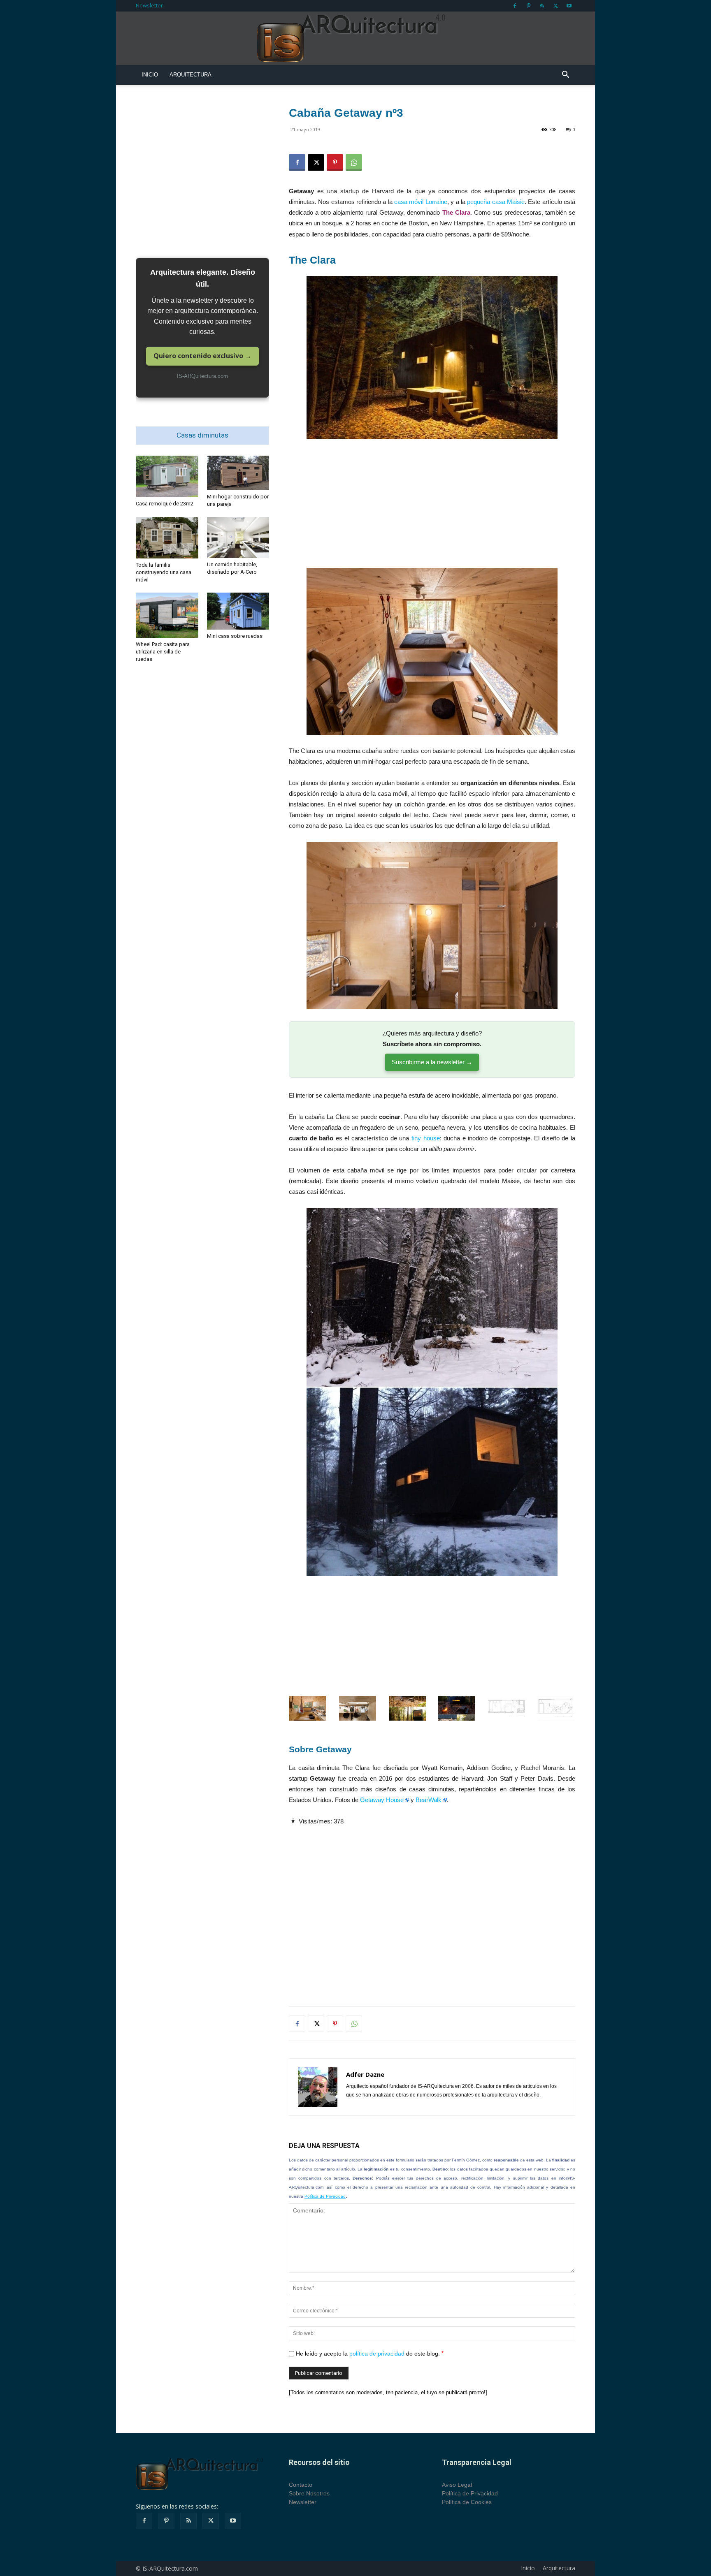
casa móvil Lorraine (421, 202)
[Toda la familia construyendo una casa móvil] (167, 538)
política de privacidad (377, 2354)
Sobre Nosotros (309, 2493)
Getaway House (382, 1800)
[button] (565, 75)
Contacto (301, 2485)
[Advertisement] (432, 507)
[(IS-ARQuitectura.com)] (355, 39)
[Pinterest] (528, 6)
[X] (555, 6)
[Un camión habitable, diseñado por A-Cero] (238, 538)
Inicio (150, 75)
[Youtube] (569, 6)
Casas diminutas (202, 435)
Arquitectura (191, 75)
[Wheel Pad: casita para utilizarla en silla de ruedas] (167, 615)
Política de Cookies (467, 2502)
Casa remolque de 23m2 (165, 504)
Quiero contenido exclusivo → (202, 356)
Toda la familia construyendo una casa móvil (164, 572)
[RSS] (542, 6)
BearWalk (429, 1800)
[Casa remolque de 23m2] (167, 476)
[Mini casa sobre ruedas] (238, 611)
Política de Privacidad (325, 2196)
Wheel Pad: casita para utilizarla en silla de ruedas (163, 652)
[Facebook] (515, 6)
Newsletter (149, 5)
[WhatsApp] (354, 162)
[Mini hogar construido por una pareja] (238, 473)
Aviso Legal (457, 2485)
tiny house (426, 1138)
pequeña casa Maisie (496, 202)
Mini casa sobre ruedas (235, 636)
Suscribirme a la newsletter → (432, 1062)
